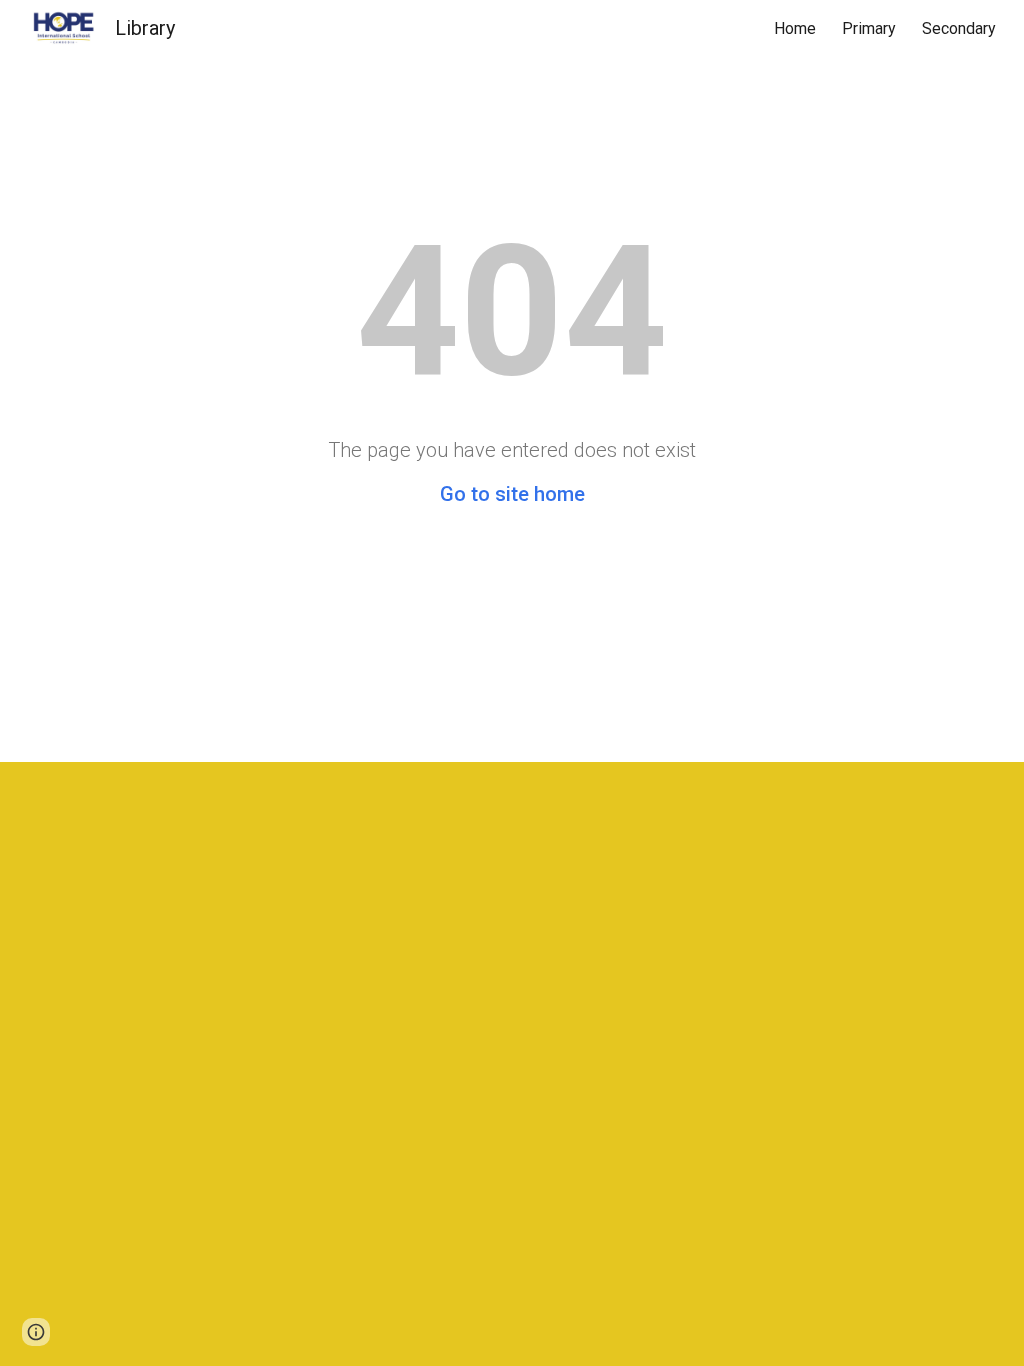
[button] (36, 1332)
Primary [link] (869, 28)
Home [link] (795, 28)
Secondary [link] (959, 28)
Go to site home (512, 494)
